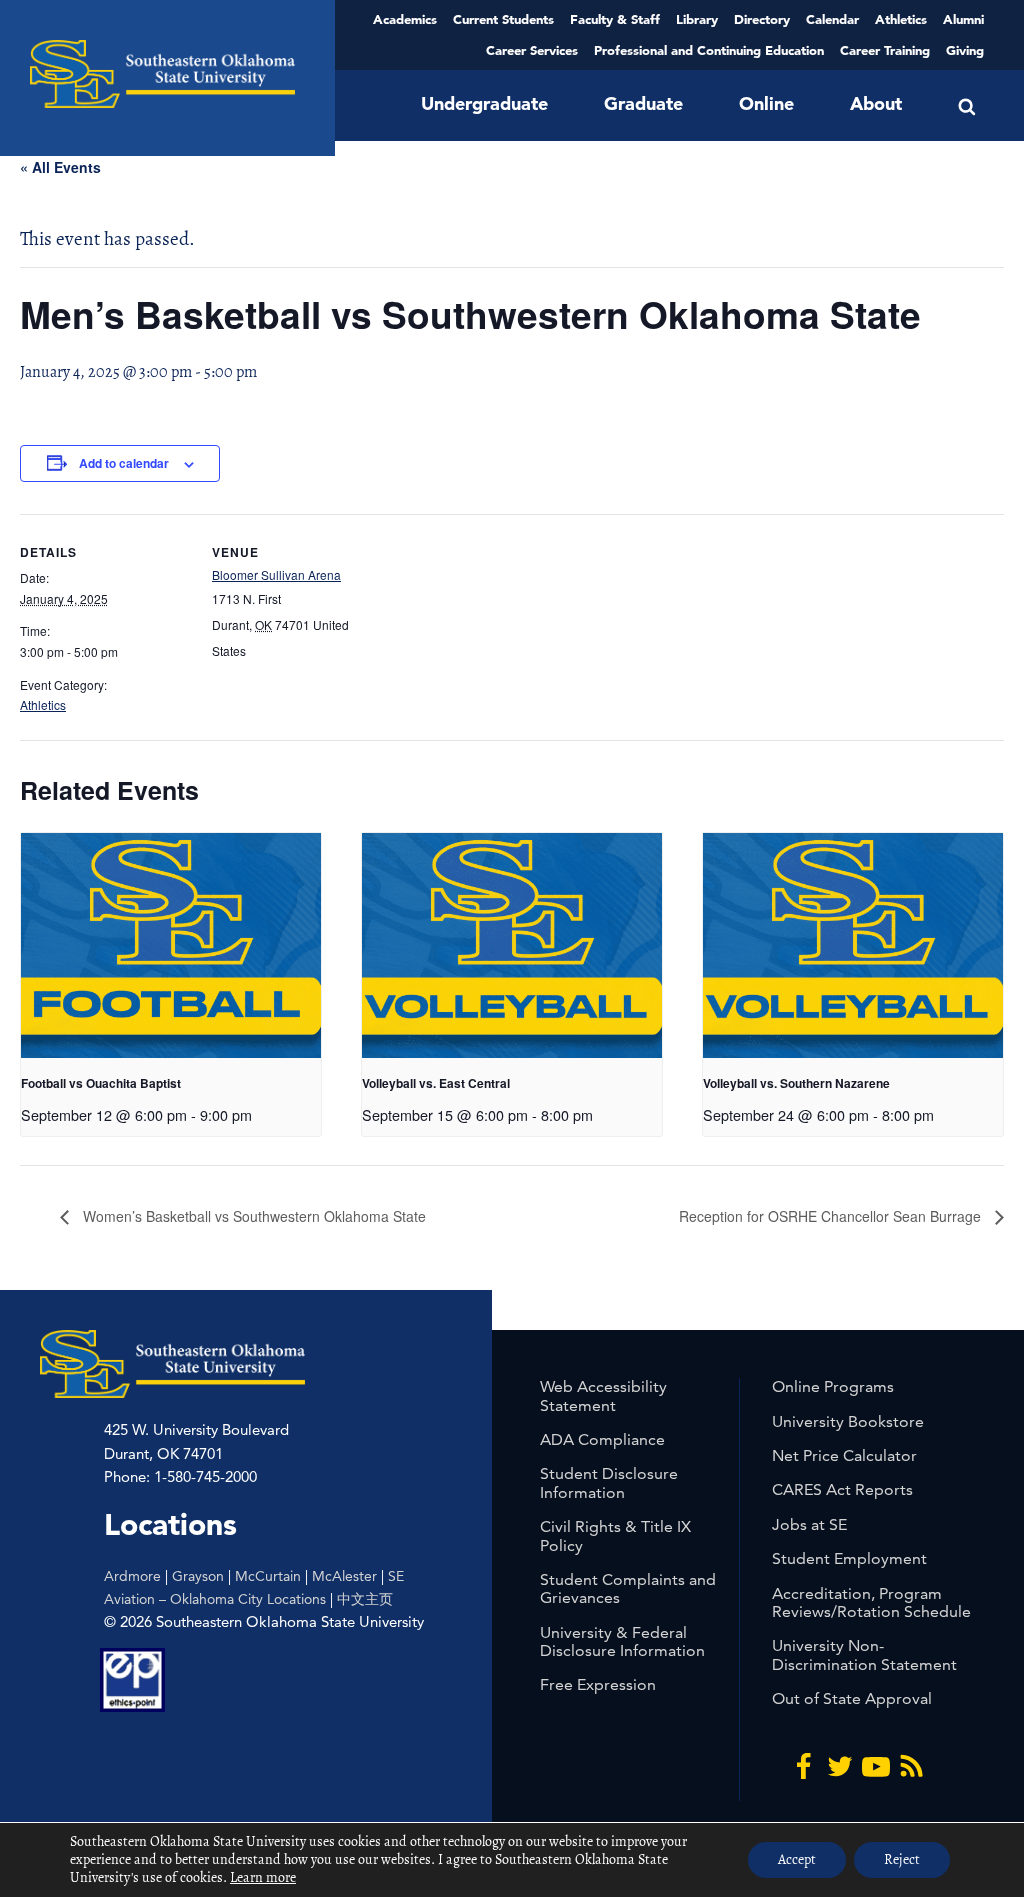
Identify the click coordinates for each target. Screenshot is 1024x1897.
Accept (797, 1859)
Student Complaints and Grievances (628, 1588)
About (876, 103)
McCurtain (268, 1576)
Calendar (832, 19)
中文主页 (365, 1599)
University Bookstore (848, 1421)
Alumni (963, 19)
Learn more (263, 1877)
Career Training (885, 50)
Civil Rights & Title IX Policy (615, 1535)
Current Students (503, 19)
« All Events (60, 167)
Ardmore (132, 1576)
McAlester (344, 1576)
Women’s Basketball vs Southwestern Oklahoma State (252, 1216)
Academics (405, 19)
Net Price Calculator (844, 1455)
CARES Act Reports (842, 1489)
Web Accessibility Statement (603, 1395)
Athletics (901, 19)
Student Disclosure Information (609, 1482)
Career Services (532, 50)
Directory (762, 19)
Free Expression (598, 1684)
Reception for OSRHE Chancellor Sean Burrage (832, 1216)
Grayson (198, 1576)
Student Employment (849, 1558)
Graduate (643, 103)
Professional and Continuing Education (709, 50)
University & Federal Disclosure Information (622, 1641)
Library (697, 19)
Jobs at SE (809, 1524)
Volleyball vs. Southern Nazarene (796, 1083)
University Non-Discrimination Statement (864, 1654)
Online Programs (833, 1386)
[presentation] (171, 945)
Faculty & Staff (615, 19)
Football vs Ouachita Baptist (101, 1083)
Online (766, 103)
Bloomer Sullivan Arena (276, 574)
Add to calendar (124, 463)
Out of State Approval (852, 1698)
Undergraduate (484, 103)
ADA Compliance (602, 1439)
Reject (902, 1859)
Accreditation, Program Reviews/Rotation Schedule (871, 1602)
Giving (965, 50)
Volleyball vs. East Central (436, 1083)
